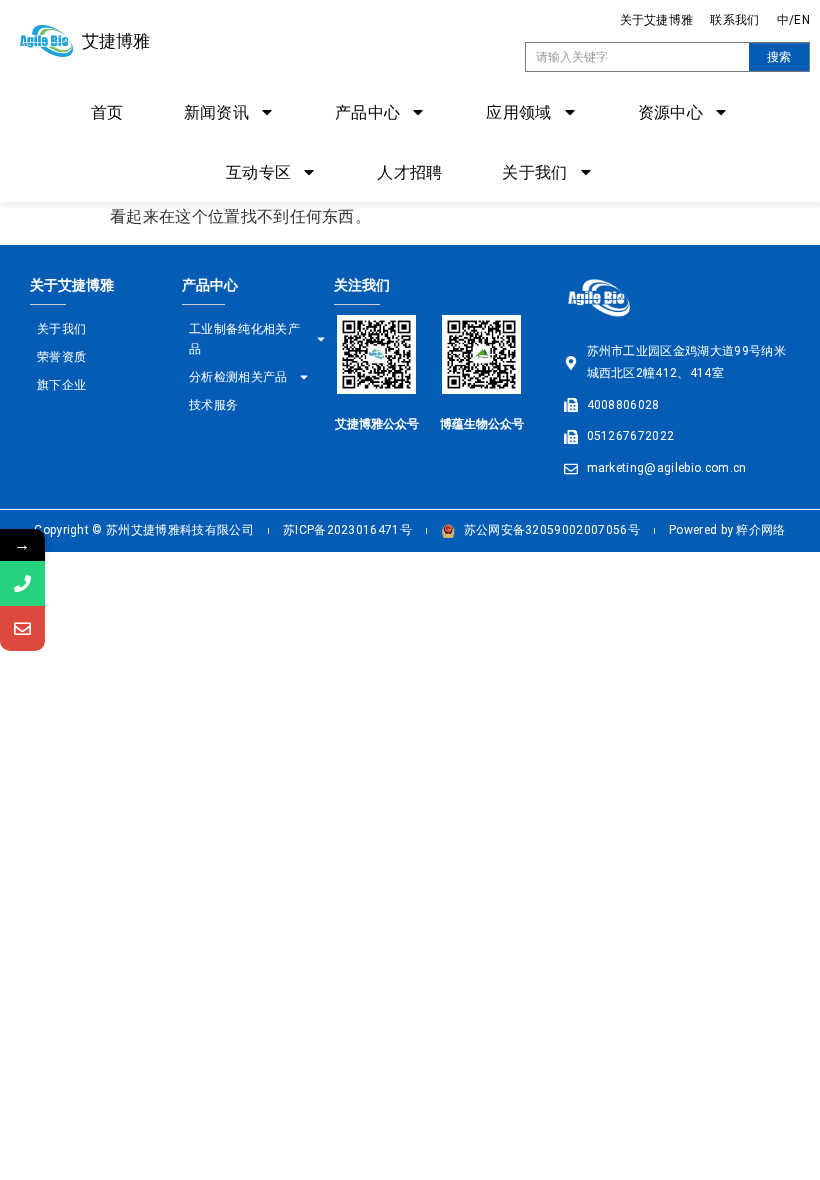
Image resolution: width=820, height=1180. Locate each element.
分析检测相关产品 (238, 376)
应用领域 (518, 111)
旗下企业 (61, 384)
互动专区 (258, 171)
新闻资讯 (216, 111)
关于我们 (534, 171)
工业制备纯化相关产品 (244, 338)
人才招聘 (409, 171)
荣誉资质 (61, 356)
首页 (107, 111)
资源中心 (670, 111)
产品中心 (367, 111)
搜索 (779, 57)
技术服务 (213, 404)
